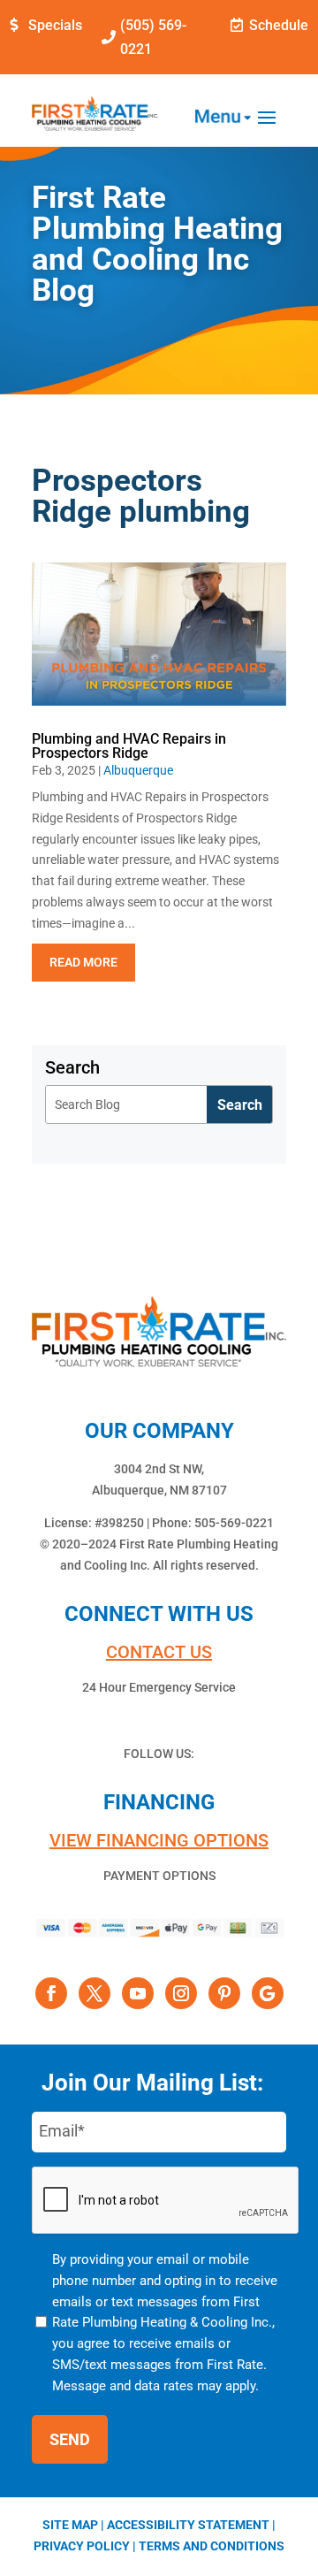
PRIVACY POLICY (82, 2546)
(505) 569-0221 (153, 37)
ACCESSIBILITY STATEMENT (188, 2525)
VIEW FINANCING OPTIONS (159, 1840)
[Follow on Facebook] (51, 1993)
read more (83, 962)
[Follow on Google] (268, 1993)
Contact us (159, 1652)
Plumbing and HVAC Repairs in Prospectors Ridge (129, 746)
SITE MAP (70, 2525)
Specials (55, 25)
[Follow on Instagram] (181, 1993)
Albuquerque (138, 770)
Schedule (279, 25)
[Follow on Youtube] (138, 1993)
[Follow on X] (95, 1993)
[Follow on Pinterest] (224, 1993)
